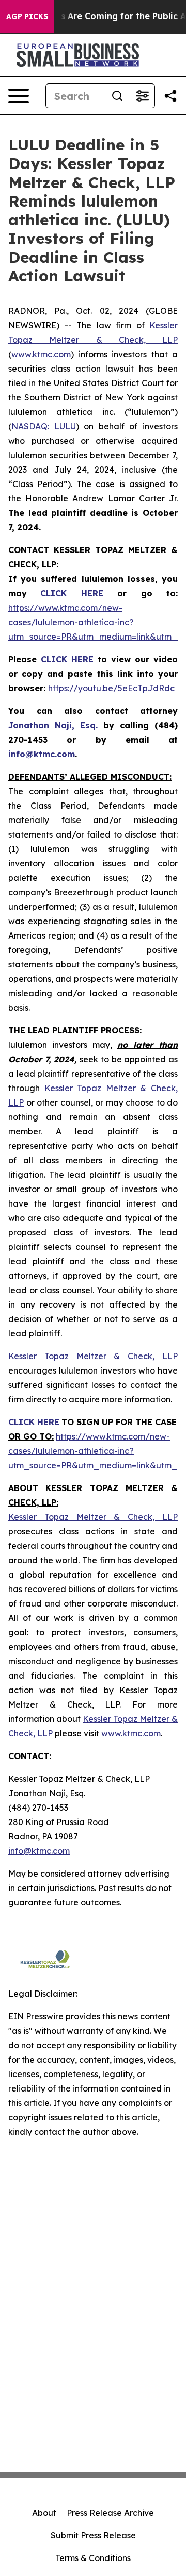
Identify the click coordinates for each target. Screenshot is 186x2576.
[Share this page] (171, 96)
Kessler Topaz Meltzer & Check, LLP (93, 1356)
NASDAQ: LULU (44, 426)
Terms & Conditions (93, 2558)
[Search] (117, 96)
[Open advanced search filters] (142, 96)
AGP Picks (27, 16)
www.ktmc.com (41, 354)
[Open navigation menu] (19, 96)
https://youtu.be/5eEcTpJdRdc (111, 688)
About (44, 2513)
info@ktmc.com (39, 1851)
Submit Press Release (93, 2535)
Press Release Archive (110, 2513)
